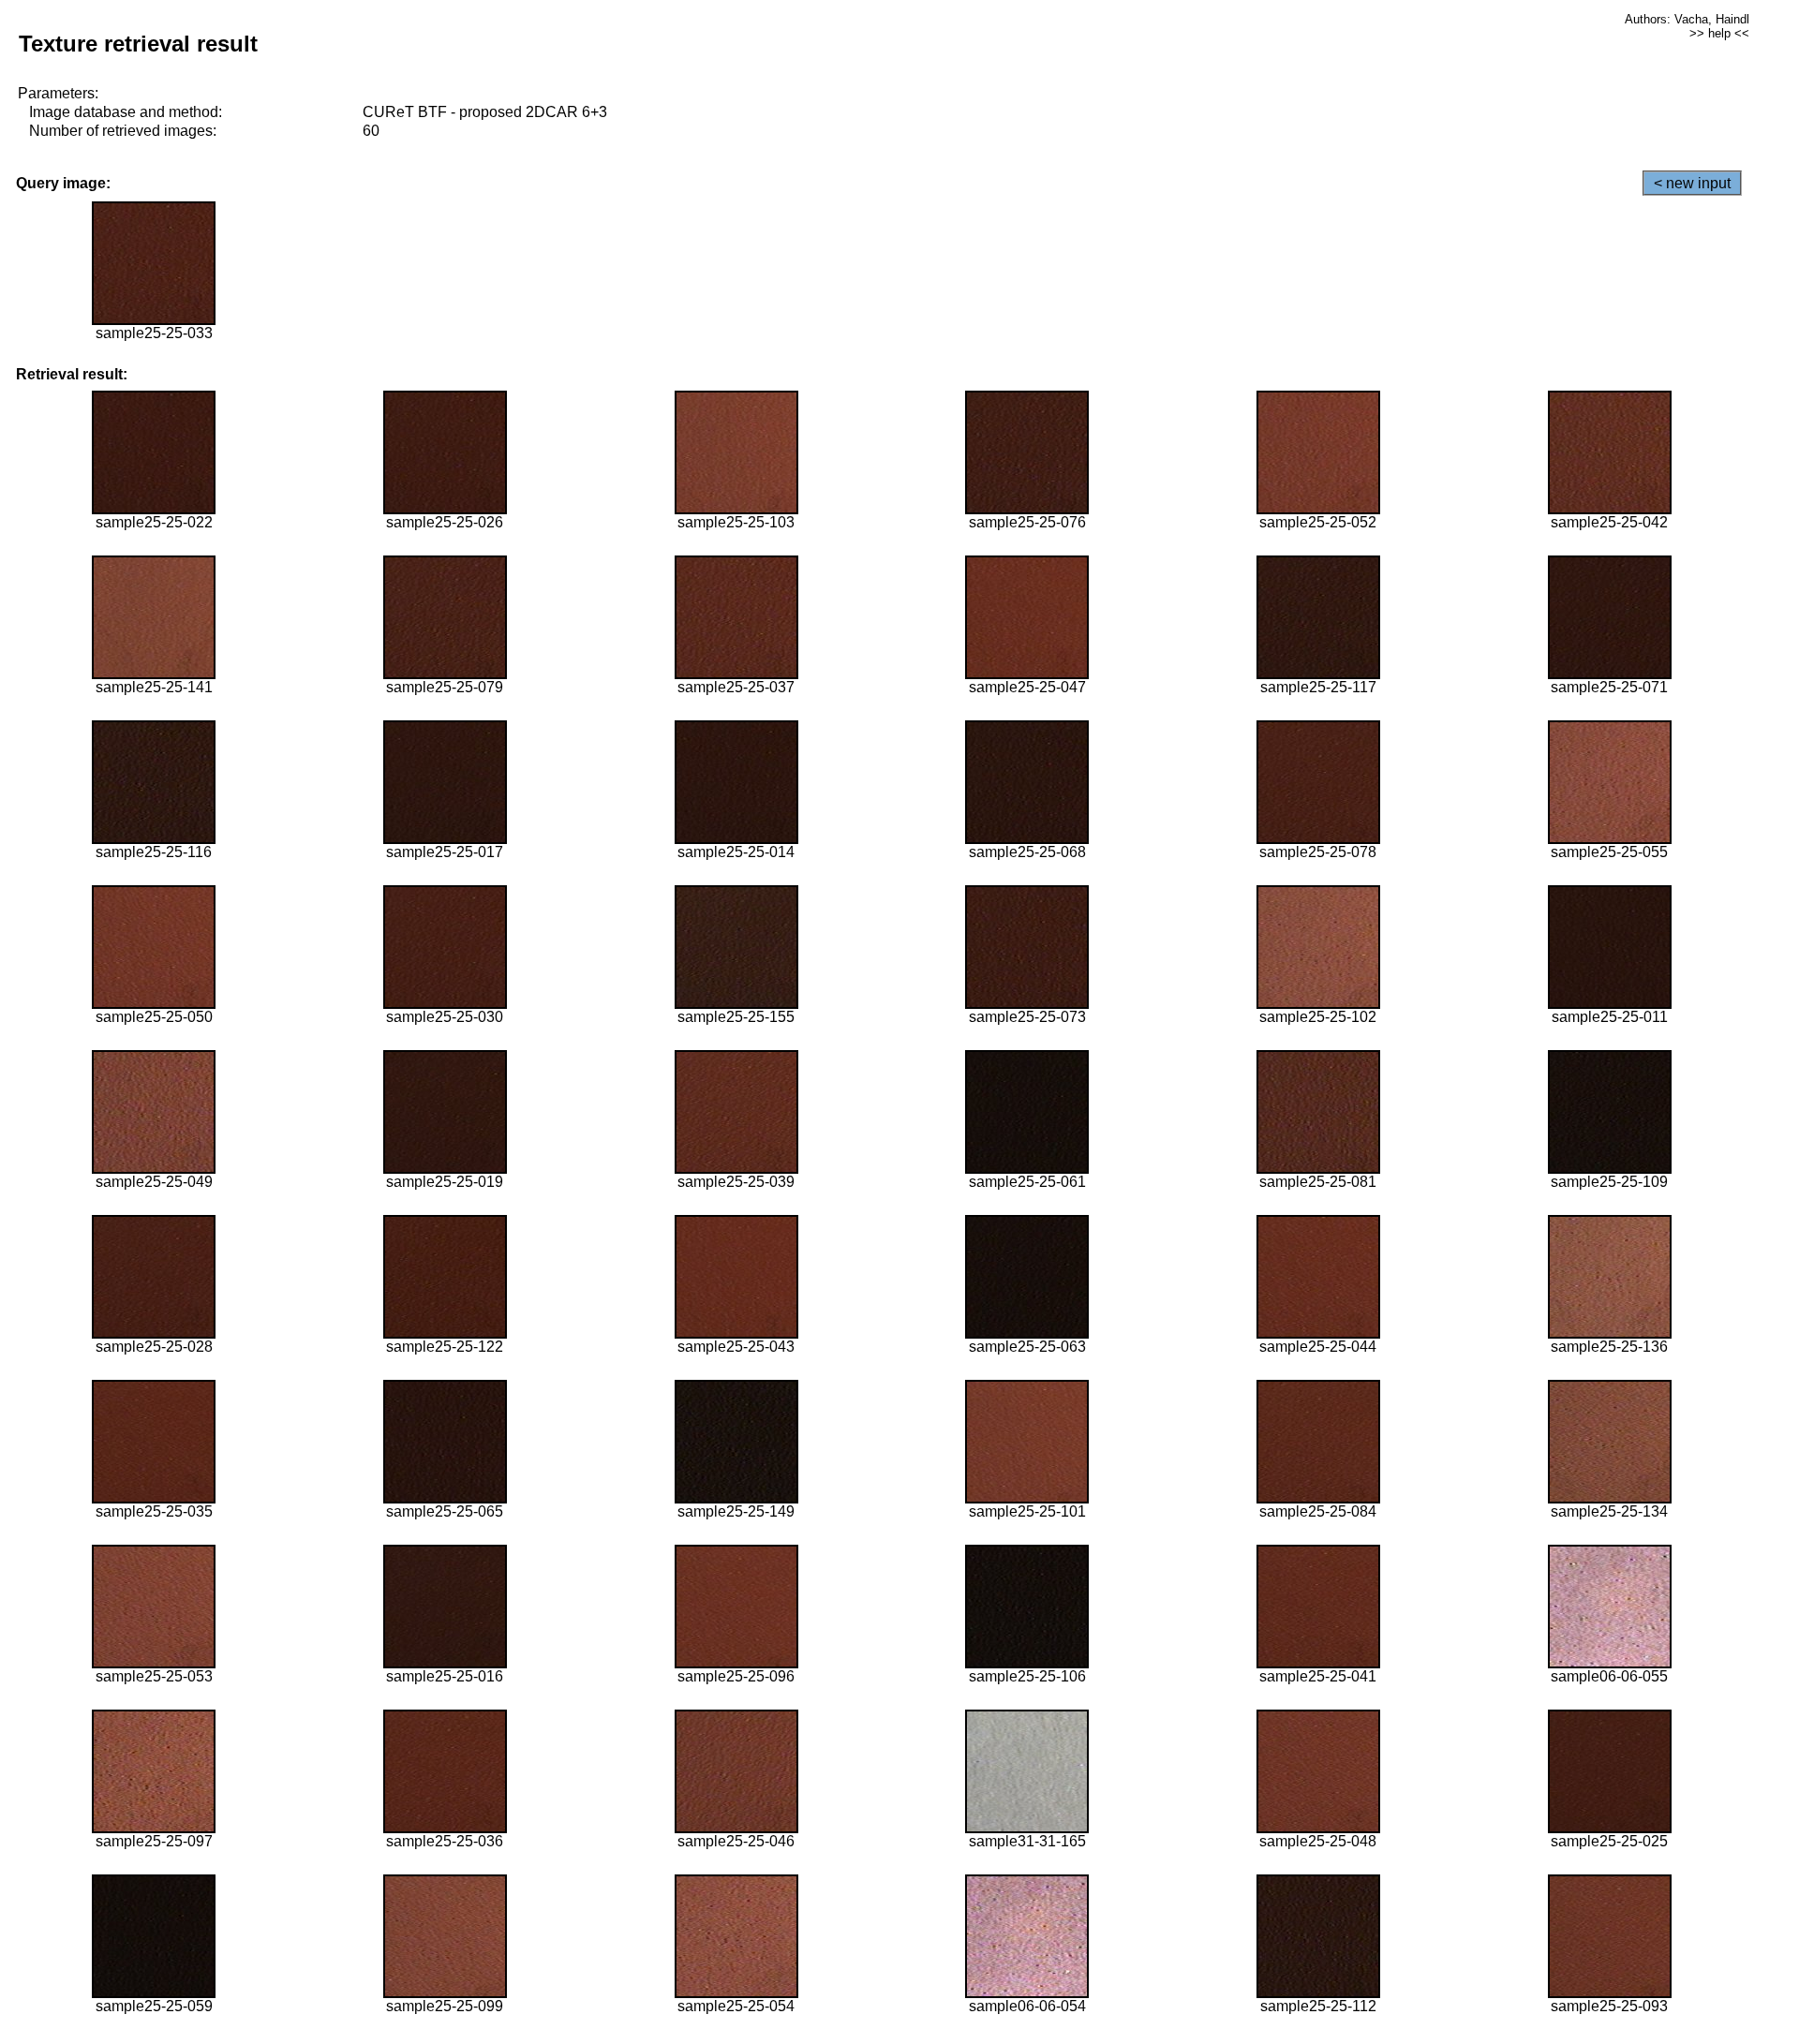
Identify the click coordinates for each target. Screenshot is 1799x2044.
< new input (1692, 183)
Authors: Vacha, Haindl (1687, 19)
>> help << (1719, 33)
